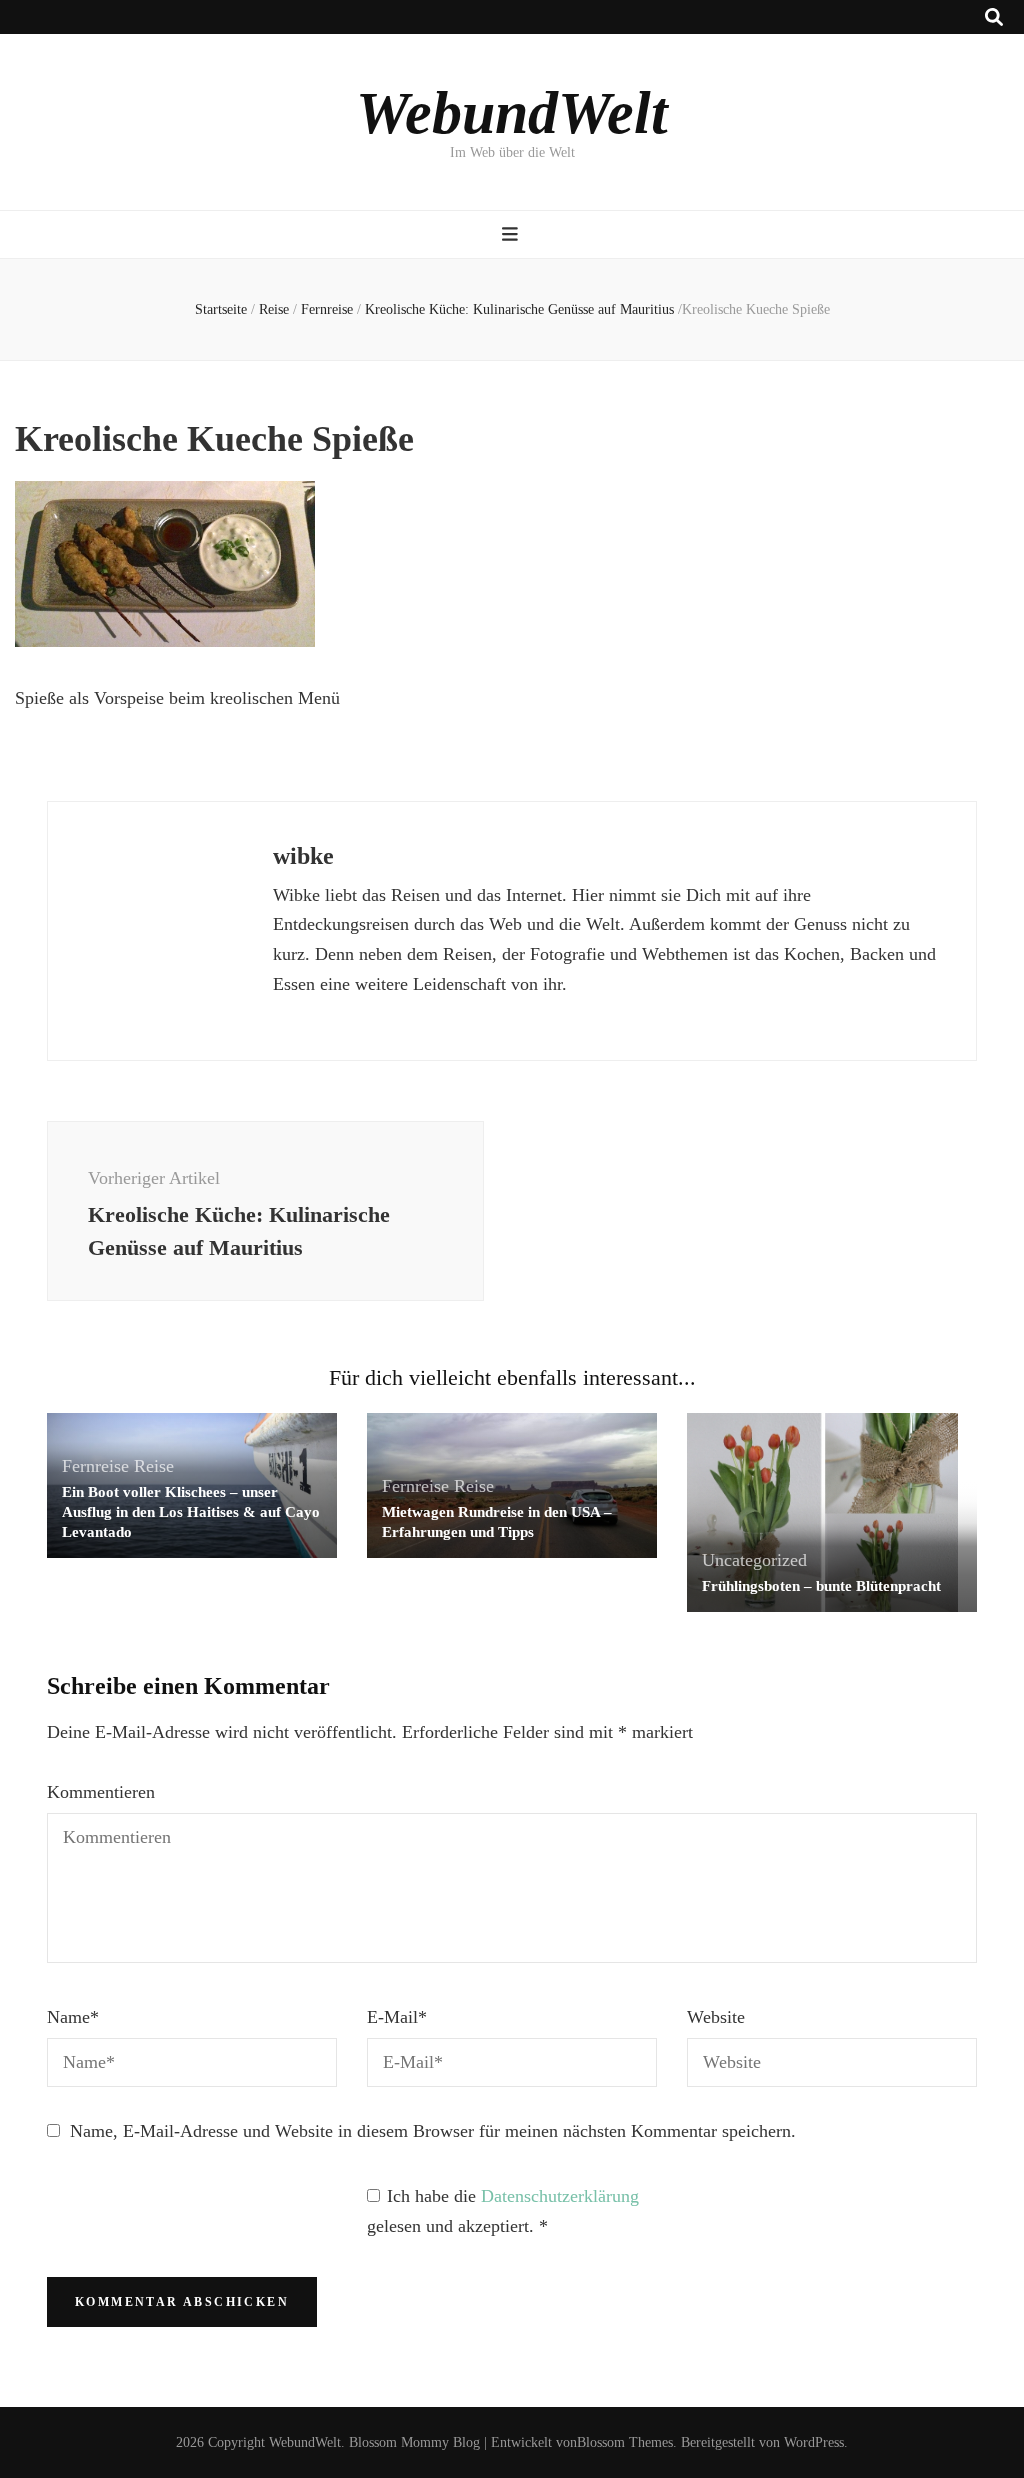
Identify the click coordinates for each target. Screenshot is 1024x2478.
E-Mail (397, 2017)
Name (73, 2017)
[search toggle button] (994, 17)
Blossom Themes (625, 2442)
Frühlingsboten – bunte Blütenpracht (821, 1586)
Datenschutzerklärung (560, 2196)
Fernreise (327, 309)
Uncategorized (754, 1560)
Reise (274, 309)
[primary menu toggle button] (512, 234)
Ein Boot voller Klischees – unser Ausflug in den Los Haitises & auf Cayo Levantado (191, 1512)
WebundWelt (512, 113)
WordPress (814, 2442)
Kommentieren (101, 1792)
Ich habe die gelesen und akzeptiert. (503, 2211)
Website (716, 2017)
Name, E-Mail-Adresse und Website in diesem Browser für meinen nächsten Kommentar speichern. (433, 2131)
